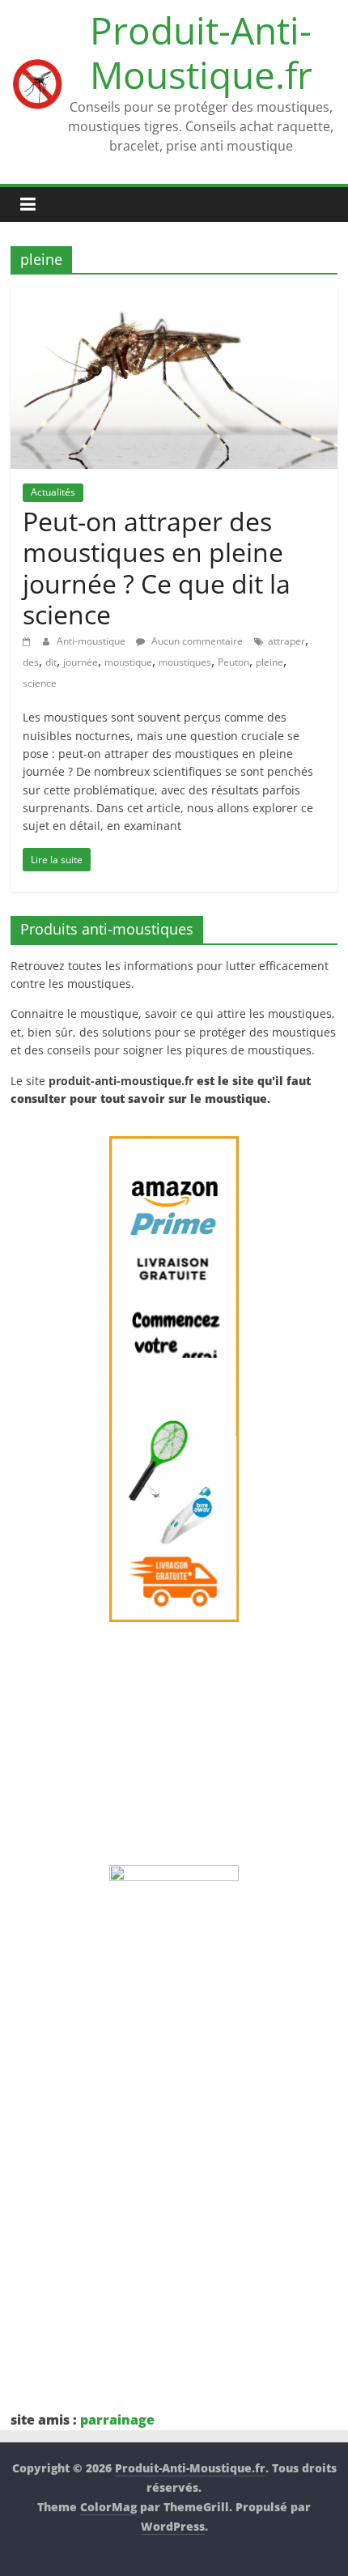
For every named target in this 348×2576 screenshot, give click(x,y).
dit (51, 662)
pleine (269, 662)
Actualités (53, 492)
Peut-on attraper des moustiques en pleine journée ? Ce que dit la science (157, 568)
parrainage (117, 2420)
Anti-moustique (92, 641)
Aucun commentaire (196, 641)
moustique (128, 662)
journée (81, 662)
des (31, 662)
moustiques (185, 662)
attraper (286, 641)
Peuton (233, 662)
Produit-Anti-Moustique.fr (201, 52)
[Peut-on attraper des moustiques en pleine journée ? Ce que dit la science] (174, 296)
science (40, 683)
